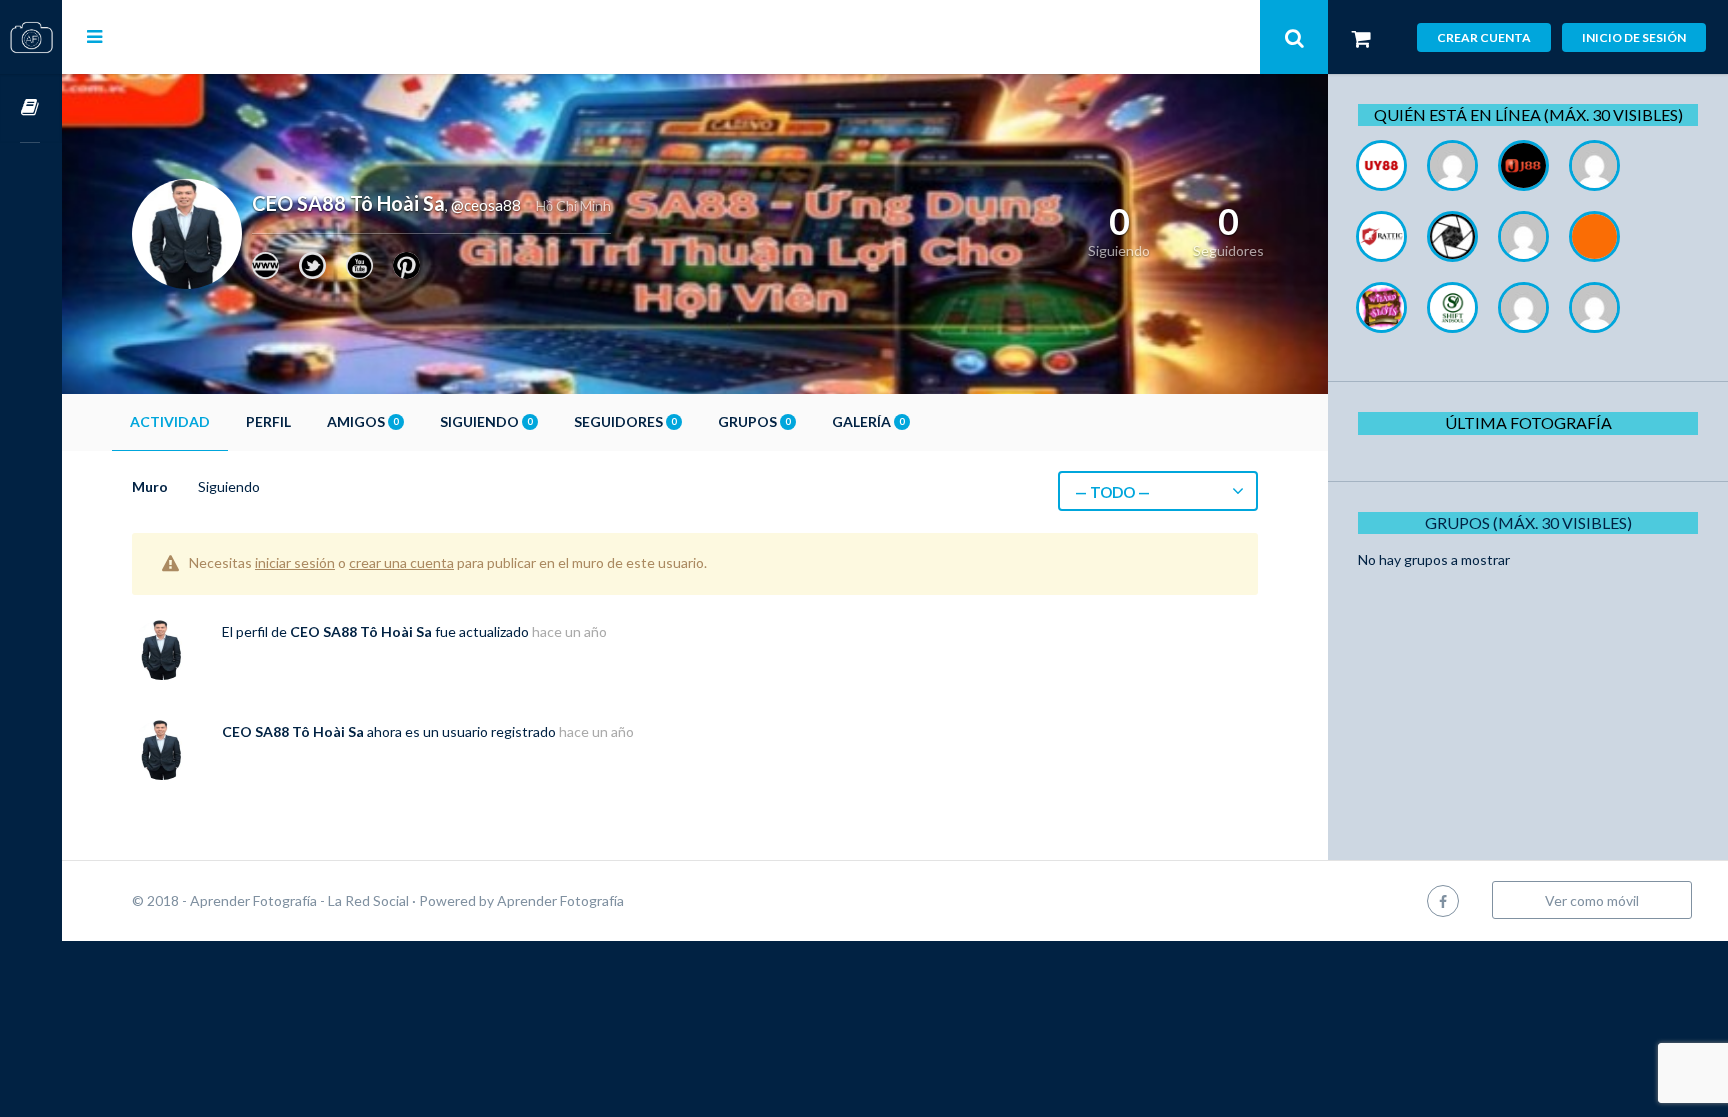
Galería (868, 421)
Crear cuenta (1484, 37)
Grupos (754, 421)
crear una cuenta (401, 562)
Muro (150, 486)
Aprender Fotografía (560, 900)
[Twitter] (312, 265)
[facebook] (1443, 900)
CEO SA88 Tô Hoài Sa (361, 631)
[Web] (265, 265)
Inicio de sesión (1634, 37)
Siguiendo (486, 421)
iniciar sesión (295, 562)
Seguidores (625, 421)
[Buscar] (1294, 37)
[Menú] (94, 36)
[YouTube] (359, 265)
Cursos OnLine (31, 108)
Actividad (170, 421)
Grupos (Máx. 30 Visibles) (1528, 522)
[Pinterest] (406, 265)
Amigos (362, 421)
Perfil (268, 421)
